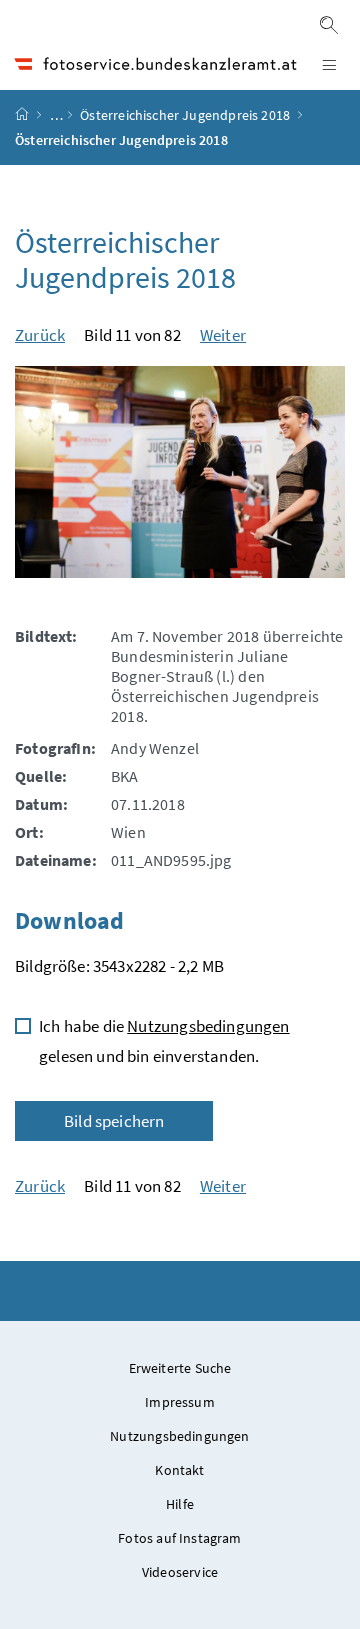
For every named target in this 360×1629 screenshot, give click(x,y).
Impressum (180, 1402)
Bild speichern (114, 1121)
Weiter (223, 335)
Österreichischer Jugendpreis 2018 (185, 115)
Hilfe (180, 1504)
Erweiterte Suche (180, 1368)
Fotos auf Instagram (179, 1538)
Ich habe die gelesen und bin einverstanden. (164, 1041)
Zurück (40, 335)
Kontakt (179, 1470)
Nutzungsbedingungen (208, 1026)
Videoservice (180, 1572)
